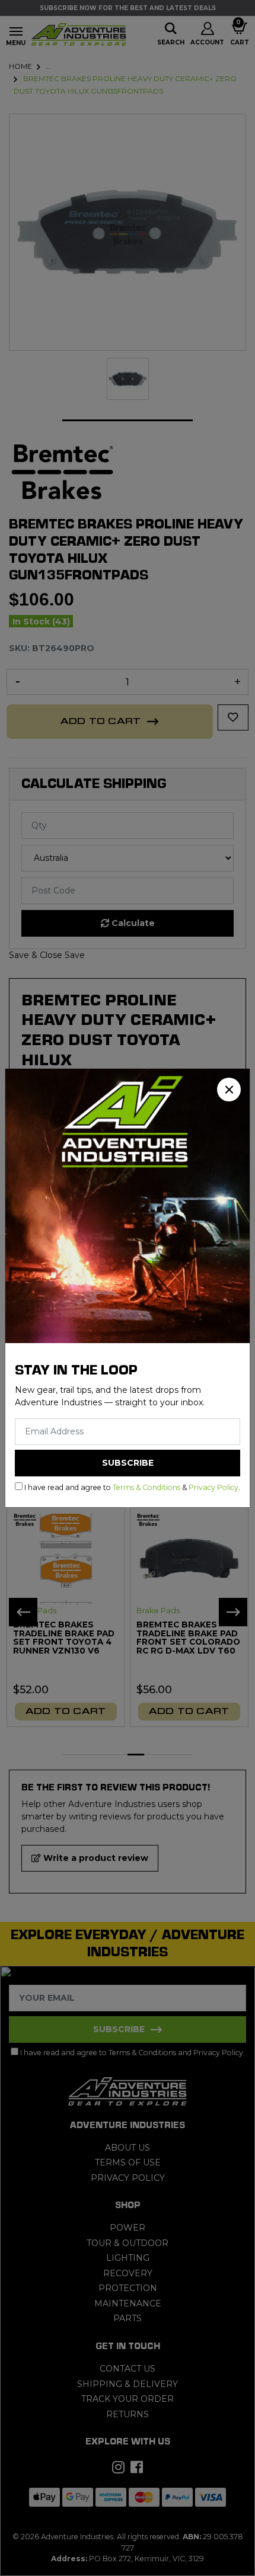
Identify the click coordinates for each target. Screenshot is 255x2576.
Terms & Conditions (146, 1487)
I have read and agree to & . (131, 1487)
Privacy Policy (213, 1487)
